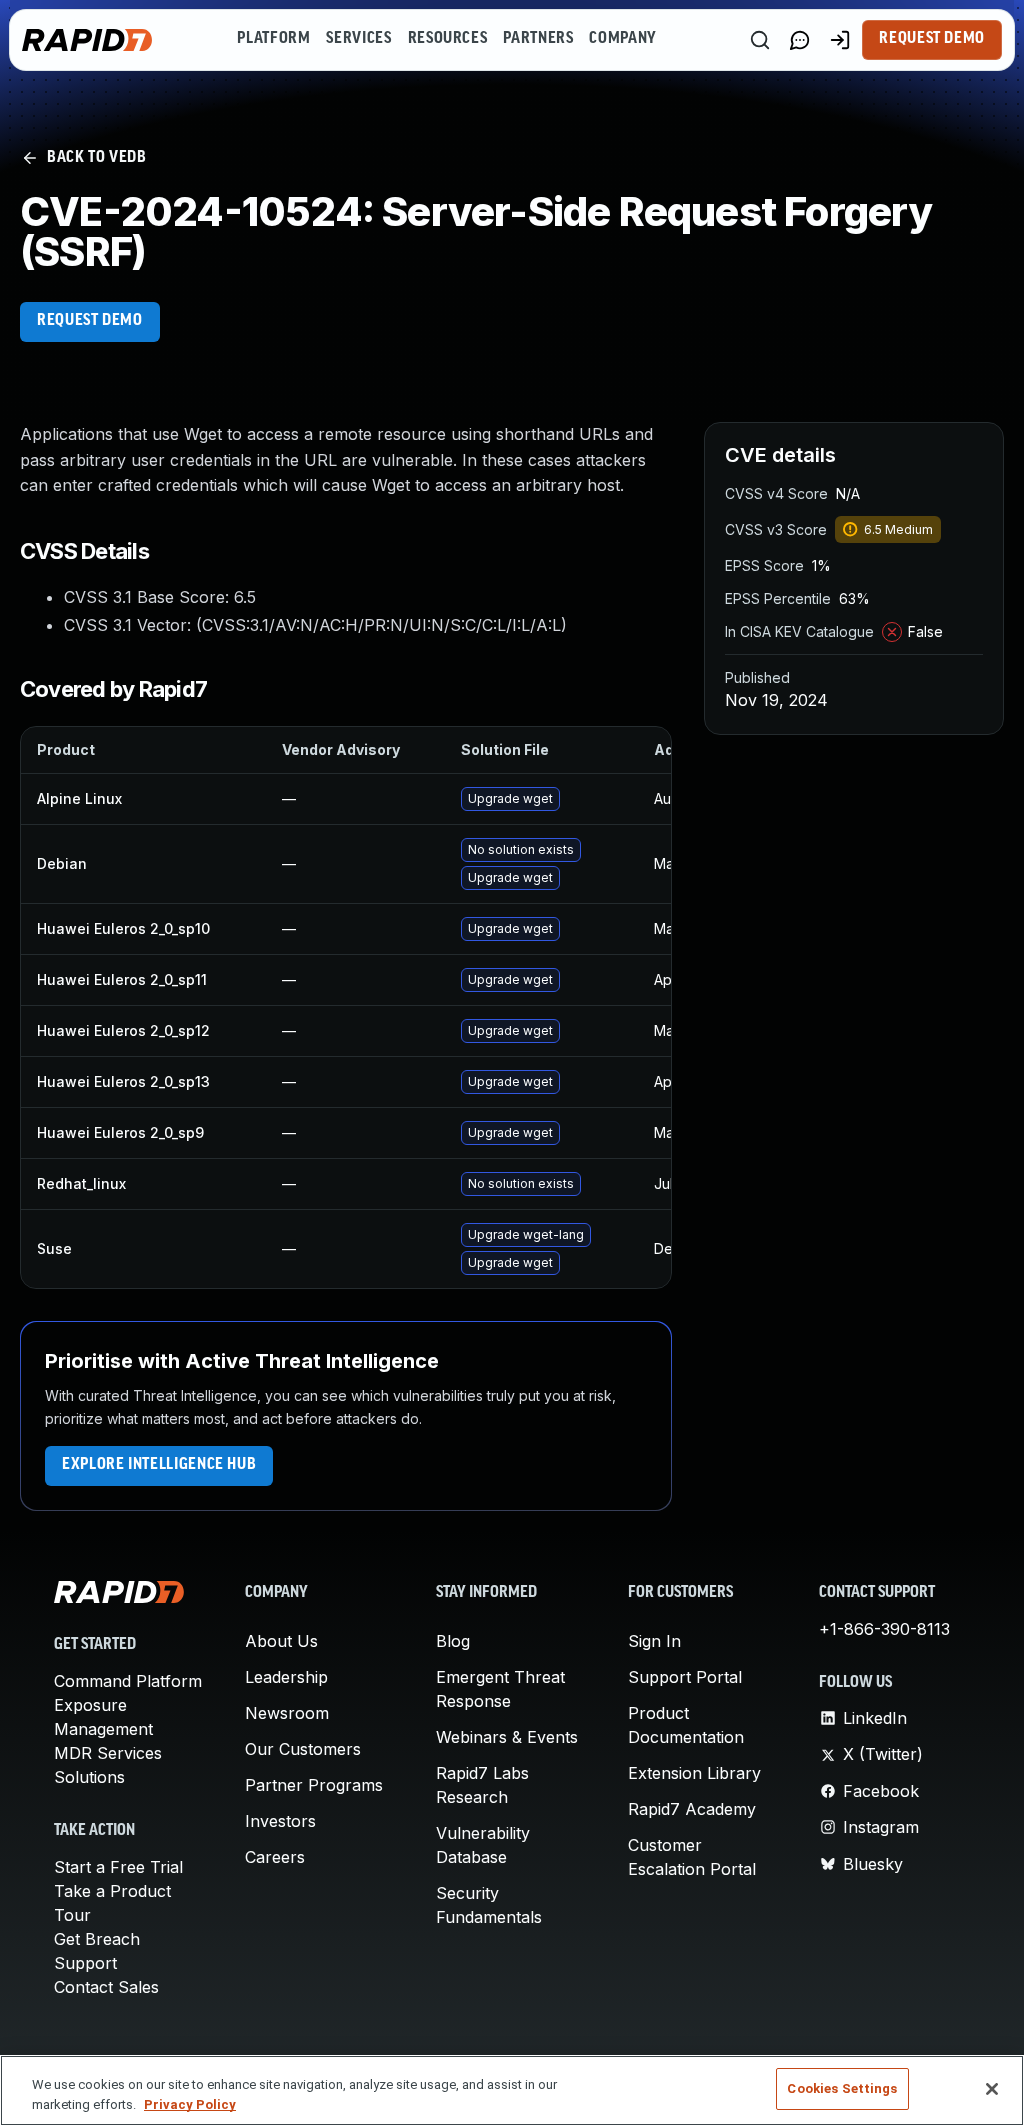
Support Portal (685, 1677)
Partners (538, 39)
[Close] (992, 2089)
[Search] (760, 40)
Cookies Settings (842, 2088)
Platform (273, 39)
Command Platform (128, 1681)
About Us (281, 1641)
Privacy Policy (190, 2104)
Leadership (286, 1677)
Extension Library (694, 1773)
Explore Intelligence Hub (159, 1465)
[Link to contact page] (800, 40)
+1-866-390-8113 (884, 1629)
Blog (453, 1641)
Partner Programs (314, 1785)
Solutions (89, 1777)
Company (622, 39)
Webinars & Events (507, 1737)
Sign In (654, 1641)
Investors (280, 1821)
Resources (448, 39)
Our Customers (303, 1749)
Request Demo (932, 39)
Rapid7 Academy (692, 1809)
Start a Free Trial (118, 1867)
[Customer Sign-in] (840, 40)
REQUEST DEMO (90, 321)
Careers (275, 1857)
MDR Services (108, 1753)
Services (358, 39)
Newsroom (287, 1713)
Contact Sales (106, 1987)
